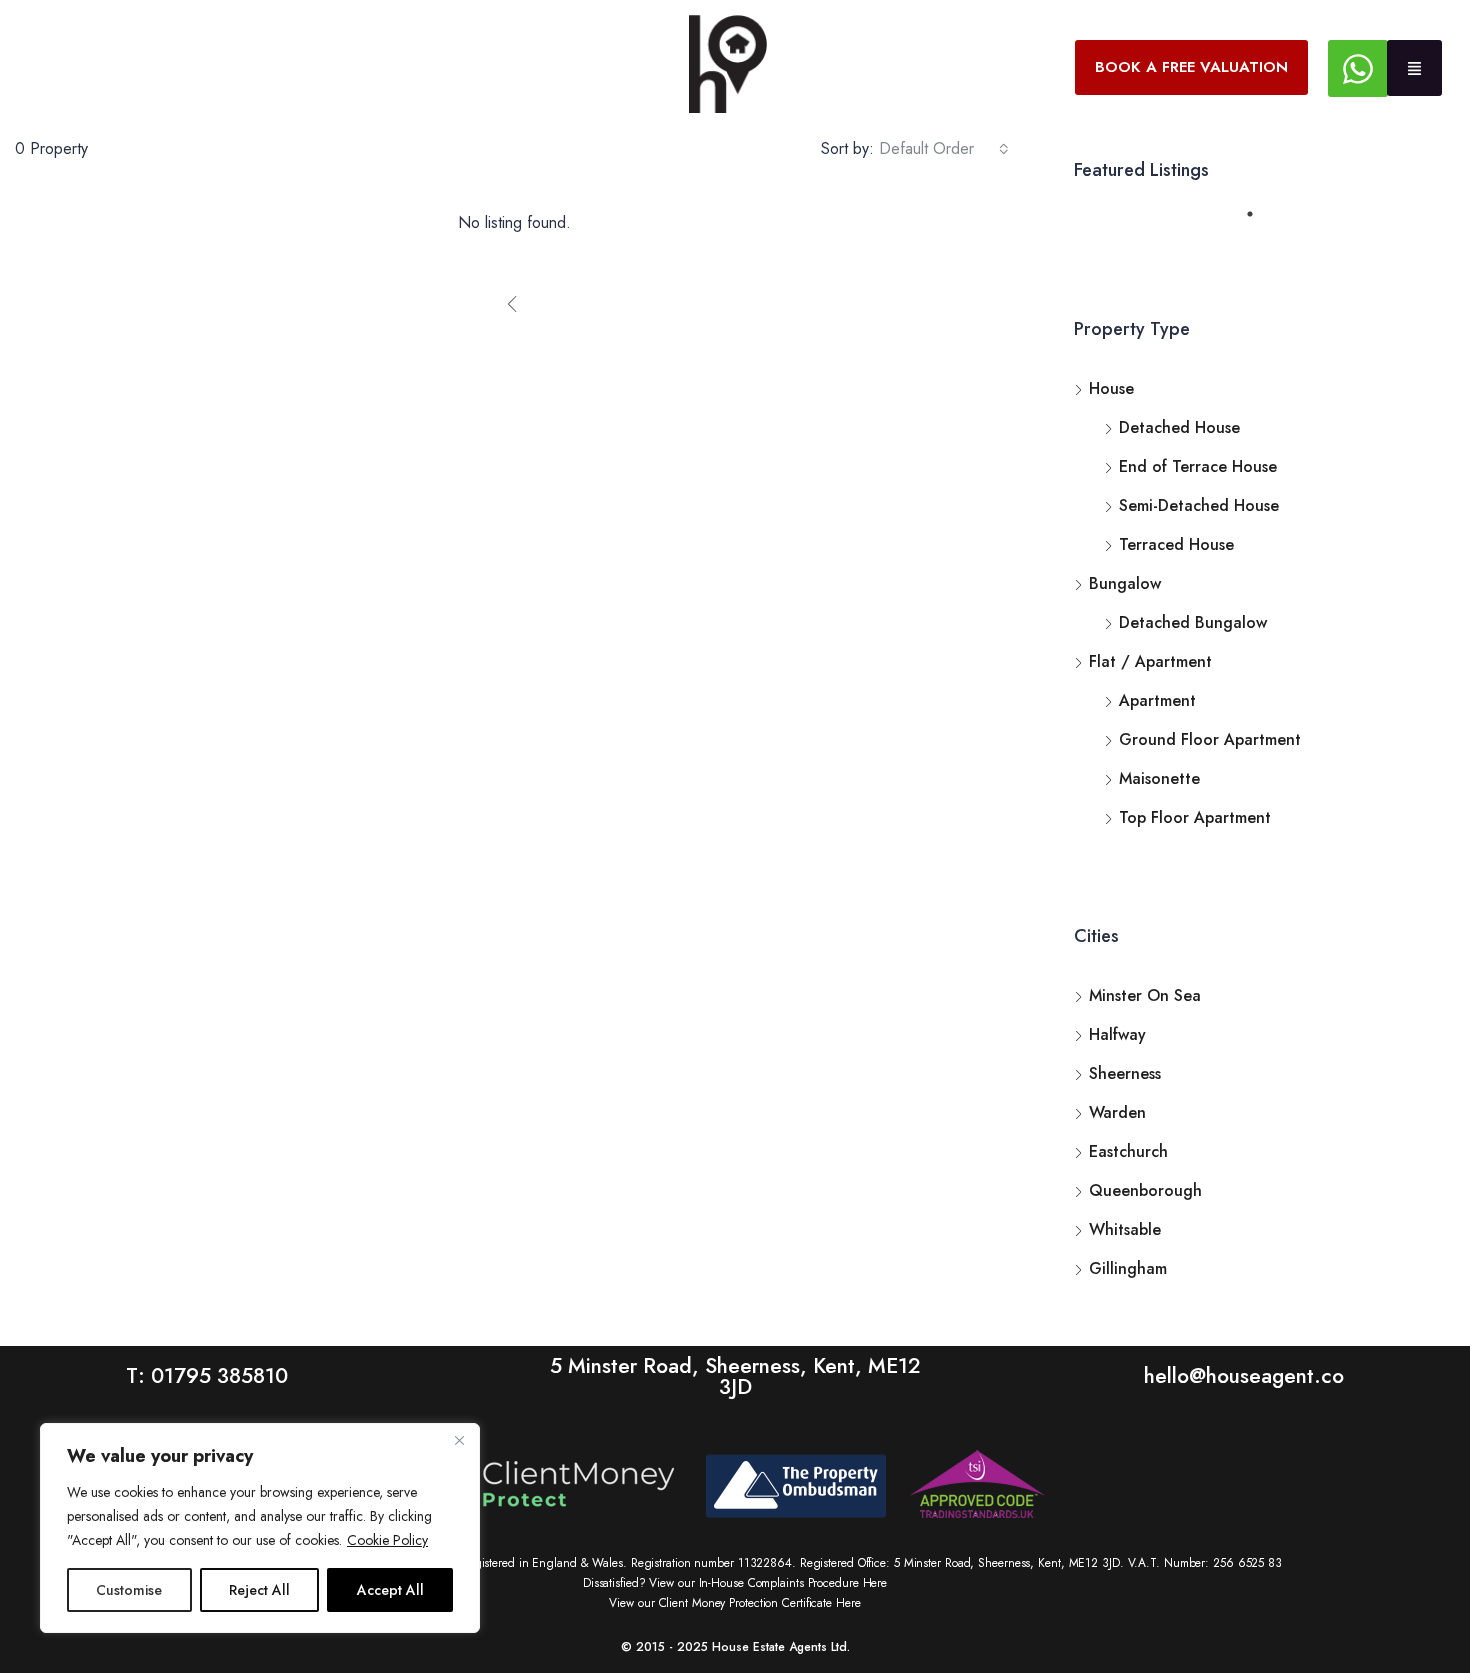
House (1111, 388)
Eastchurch (1128, 1151)
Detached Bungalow (1193, 622)
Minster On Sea (1145, 995)
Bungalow (1125, 583)
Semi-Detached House (1199, 505)
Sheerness (1125, 1073)
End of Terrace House (1198, 466)
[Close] (459, 1440)
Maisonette (1159, 778)
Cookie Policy (387, 1540)
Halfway (1117, 1034)
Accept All (390, 1590)
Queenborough (1145, 1190)
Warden (1117, 1112)
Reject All (259, 1590)
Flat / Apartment (1150, 661)
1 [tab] (1260, 222)
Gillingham (1128, 1268)
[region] (260, 1528)
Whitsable (1125, 1229)
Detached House (1179, 427)
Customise (129, 1590)
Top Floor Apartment (1195, 817)
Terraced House (1176, 544)
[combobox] (944, 149)
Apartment (1157, 700)
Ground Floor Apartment (1210, 739)
